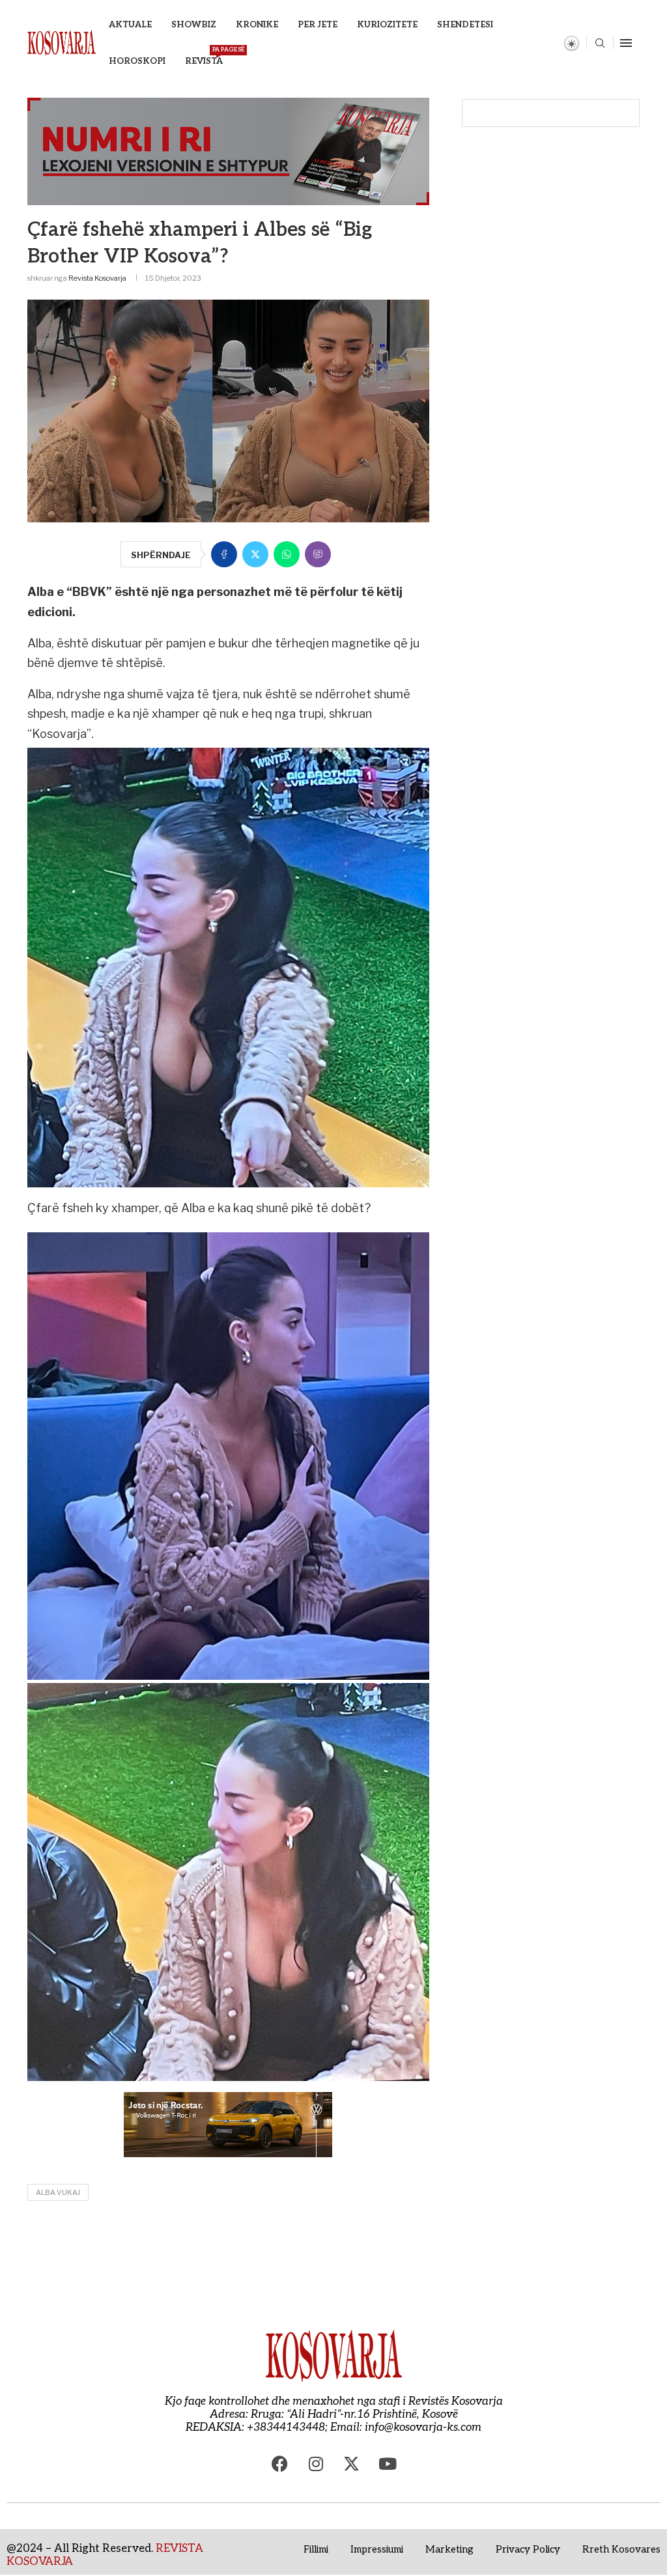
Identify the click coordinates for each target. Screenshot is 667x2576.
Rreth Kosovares (621, 2549)
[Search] (600, 44)
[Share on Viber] (318, 554)
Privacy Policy (528, 2549)
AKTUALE (130, 25)
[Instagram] (316, 2463)
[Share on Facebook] (224, 554)
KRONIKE (257, 25)
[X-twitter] (352, 2463)
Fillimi (316, 2549)
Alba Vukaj (58, 2192)
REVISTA (204, 56)
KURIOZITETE (387, 25)
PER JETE (318, 25)
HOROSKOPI (137, 61)
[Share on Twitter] (255, 554)
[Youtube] (388, 2463)
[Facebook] (280, 2463)
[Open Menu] (626, 43)
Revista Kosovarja (97, 278)
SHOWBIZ (194, 25)
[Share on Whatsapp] (287, 554)
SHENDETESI (465, 25)
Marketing (449, 2549)
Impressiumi (377, 2549)
